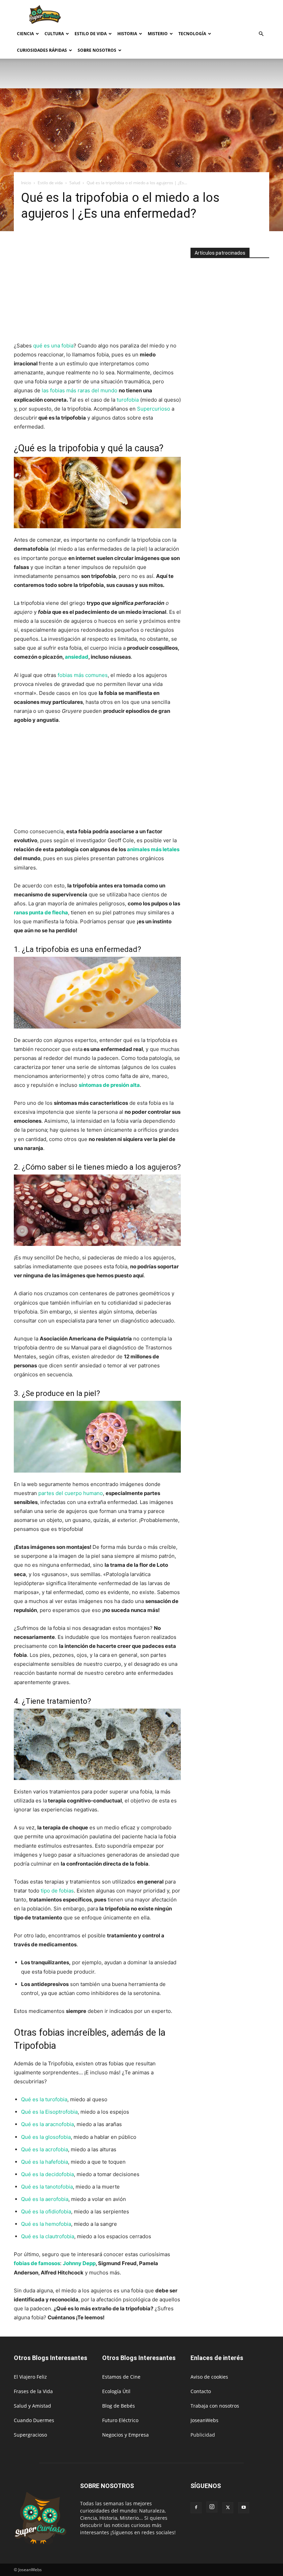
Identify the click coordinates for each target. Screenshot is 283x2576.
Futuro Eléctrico (120, 2420)
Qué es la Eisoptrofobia (49, 2112)
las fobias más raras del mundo (80, 390)
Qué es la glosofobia (46, 2137)
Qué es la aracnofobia (47, 2124)
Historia (127, 34)
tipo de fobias (57, 1891)
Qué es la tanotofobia (47, 2187)
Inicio (26, 183)
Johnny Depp (79, 2263)
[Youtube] (244, 2508)
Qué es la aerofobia (45, 2199)
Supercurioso (154, 409)
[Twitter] (228, 2508)
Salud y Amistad (32, 2406)
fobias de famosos (37, 2263)
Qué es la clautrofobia (48, 2236)
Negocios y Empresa (125, 2435)
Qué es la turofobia (44, 2099)
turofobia (128, 400)
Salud (75, 183)
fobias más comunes (83, 675)
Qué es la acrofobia (45, 2149)
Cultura (54, 34)
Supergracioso (30, 2435)
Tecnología (192, 34)
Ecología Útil (116, 2391)
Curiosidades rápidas (42, 50)
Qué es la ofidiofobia (46, 2211)
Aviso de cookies (209, 2377)
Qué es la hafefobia (45, 2162)
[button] (261, 34)
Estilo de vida (91, 34)
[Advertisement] (188, 15)
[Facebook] (196, 2508)
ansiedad (77, 657)
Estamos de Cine (121, 2377)
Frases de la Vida (33, 2391)
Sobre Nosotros (97, 50)
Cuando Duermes (34, 2420)
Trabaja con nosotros (215, 2406)
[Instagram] (212, 2507)
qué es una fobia (53, 346)
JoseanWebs (204, 2420)
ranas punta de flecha (41, 912)
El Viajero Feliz (30, 2377)
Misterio (158, 34)
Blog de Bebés (119, 2406)
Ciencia (25, 34)
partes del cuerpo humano (71, 1493)
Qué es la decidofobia (47, 2174)
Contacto (201, 2391)
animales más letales (153, 849)
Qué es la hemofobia (46, 2224)
